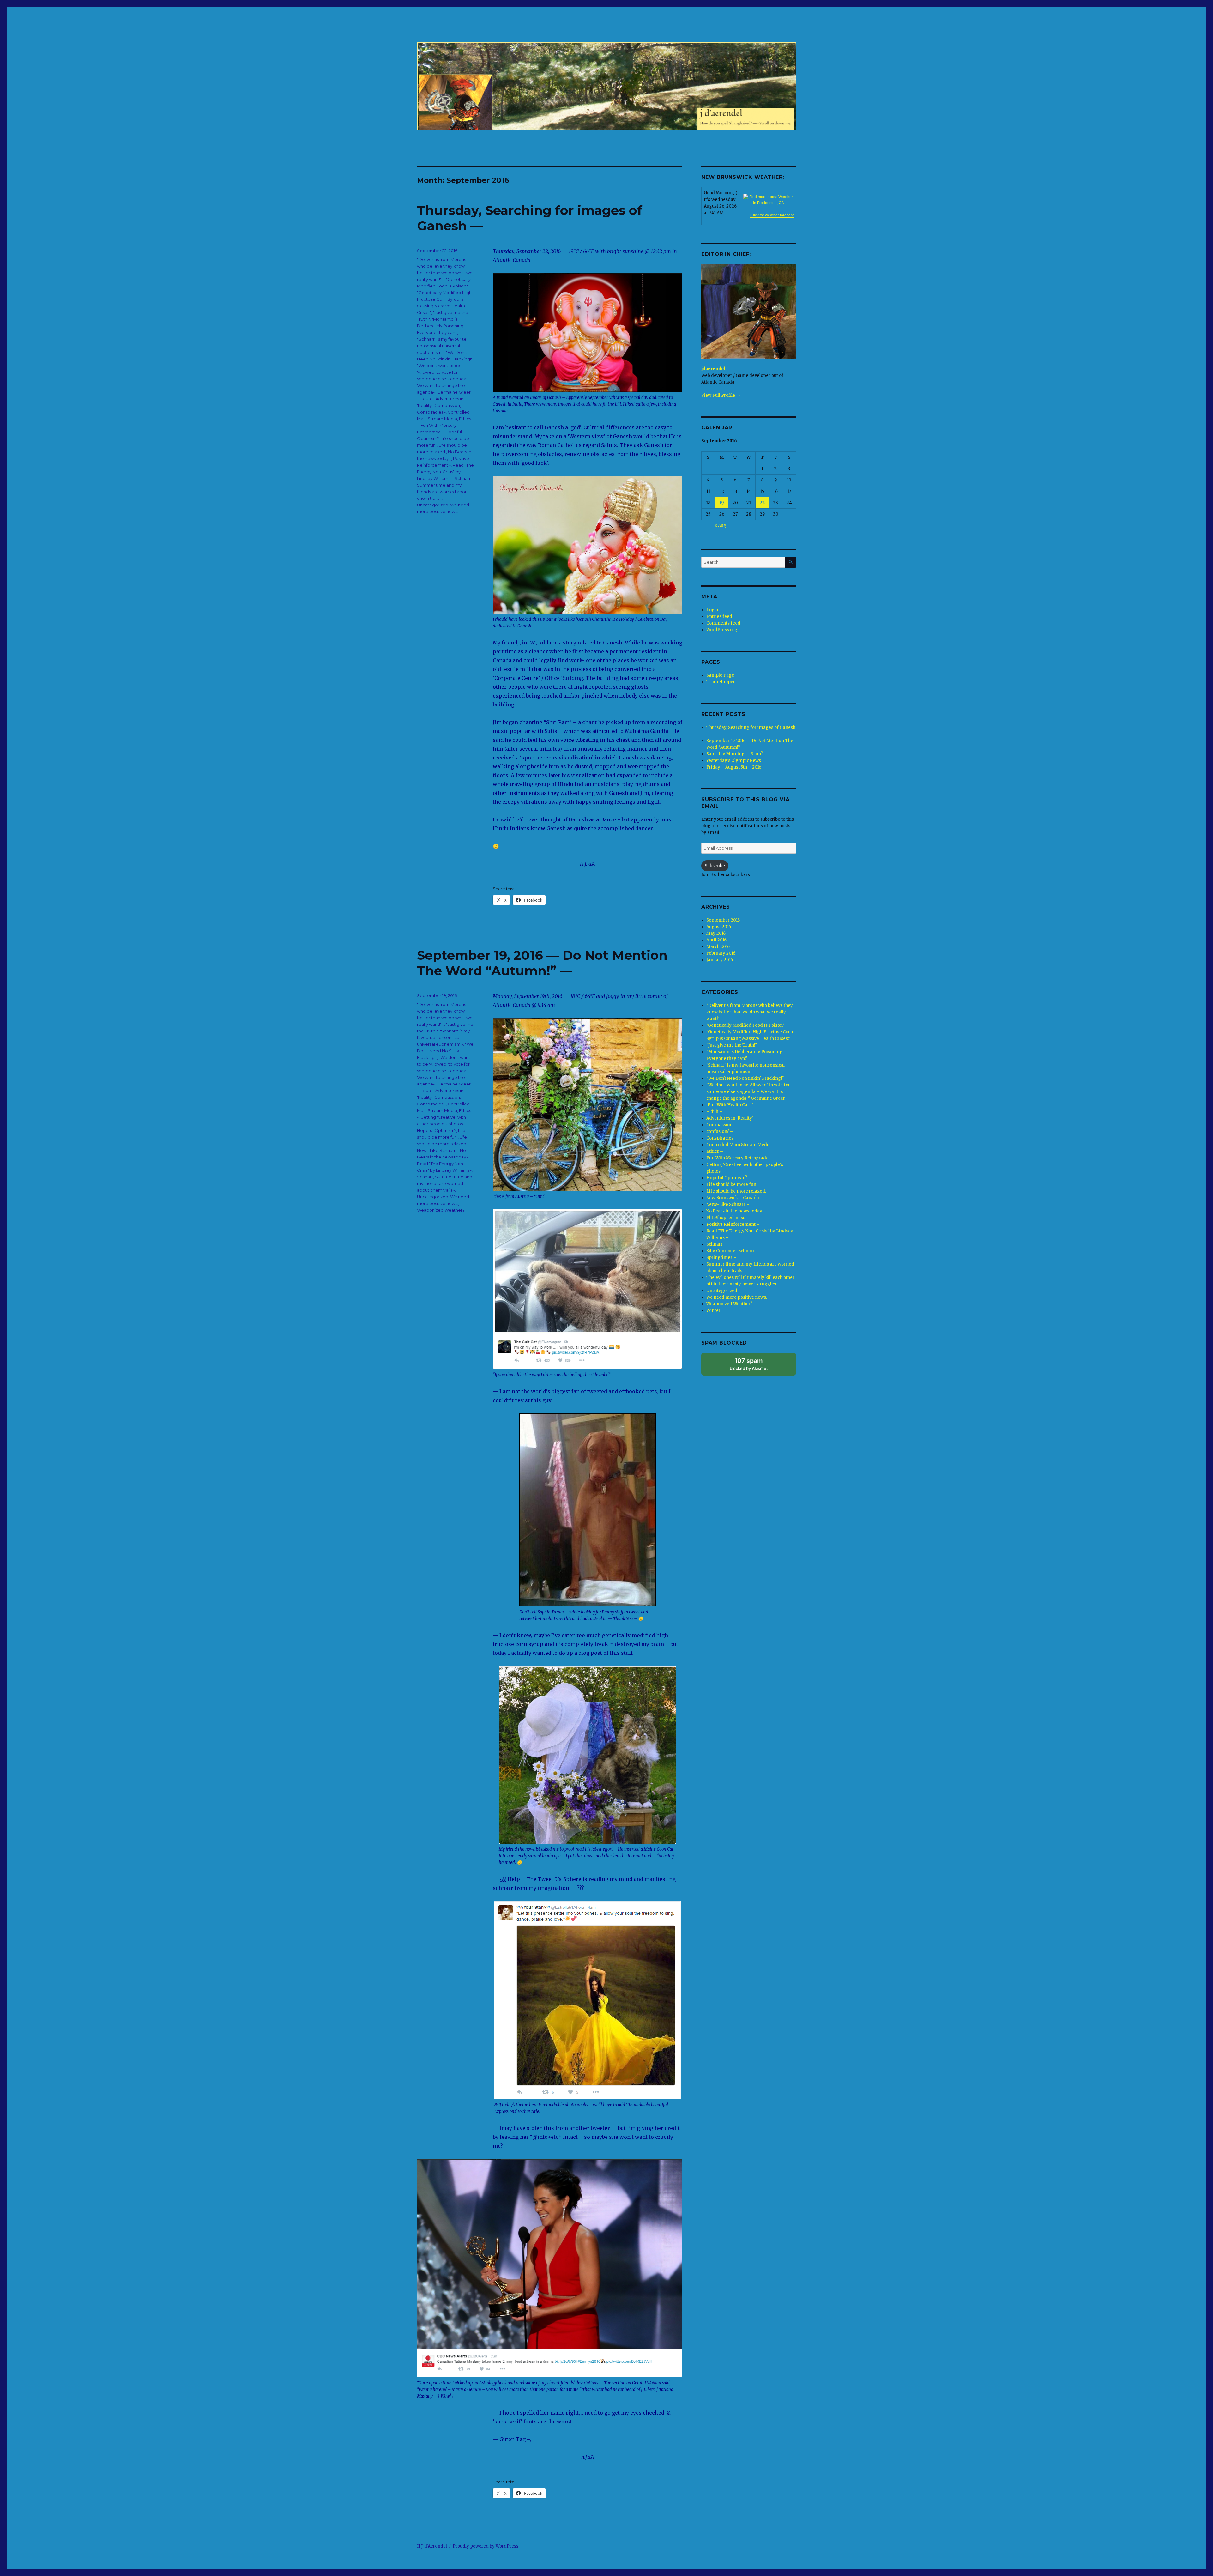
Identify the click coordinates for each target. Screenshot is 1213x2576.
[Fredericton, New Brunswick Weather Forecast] (772, 200)
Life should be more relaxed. (736, 1191)
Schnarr (463, 478)
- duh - (427, 399)
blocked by (749, 1364)
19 (722, 503)
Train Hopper (721, 682)
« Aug (720, 526)
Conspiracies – (722, 1138)
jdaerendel (713, 369)
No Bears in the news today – (736, 1211)
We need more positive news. (737, 1297)
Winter (713, 1311)
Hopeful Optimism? (437, 1130)
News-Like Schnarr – (728, 1204)
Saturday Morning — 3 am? (735, 754)
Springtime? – (721, 1258)
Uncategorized (433, 505)
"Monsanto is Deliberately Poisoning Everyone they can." (440, 326)
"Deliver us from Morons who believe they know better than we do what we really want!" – (750, 1012)
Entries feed (719, 617)
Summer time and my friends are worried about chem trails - (443, 492)
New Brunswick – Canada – (735, 1198)
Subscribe (715, 866)
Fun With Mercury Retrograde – (739, 1158)
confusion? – (720, 1131)
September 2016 (723, 920)
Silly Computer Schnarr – (733, 1251)
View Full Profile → (721, 395)
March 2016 (718, 947)
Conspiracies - (431, 412)
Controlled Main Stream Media (739, 1145)
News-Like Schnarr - (438, 1150)
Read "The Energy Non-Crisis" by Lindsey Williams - (445, 472)
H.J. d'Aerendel (432, 2546)
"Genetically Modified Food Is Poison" (745, 1025)
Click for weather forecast (772, 215)
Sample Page (720, 675)
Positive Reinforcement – (733, 1224)
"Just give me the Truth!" (732, 1045)
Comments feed (723, 623)
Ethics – (715, 1151)
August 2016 (719, 927)
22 (762, 503)
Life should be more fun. (732, 1185)
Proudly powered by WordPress (486, 2546)
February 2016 (721, 953)
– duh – (714, 1112)
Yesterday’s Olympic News (734, 761)
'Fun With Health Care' (730, 1105)
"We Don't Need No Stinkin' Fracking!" (445, 1051)
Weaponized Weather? (441, 1210)
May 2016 (716, 933)
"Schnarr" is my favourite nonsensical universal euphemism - (442, 346)
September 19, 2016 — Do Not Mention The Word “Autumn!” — (542, 963)
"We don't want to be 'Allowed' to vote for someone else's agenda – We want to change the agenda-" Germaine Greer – (748, 1092)
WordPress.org (722, 630)
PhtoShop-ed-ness (726, 1218)
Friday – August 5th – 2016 (734, 767)
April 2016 (716, 940)
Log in (713, 610)
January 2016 (720, 960)
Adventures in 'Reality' (730, 1118)
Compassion (447, 405)
